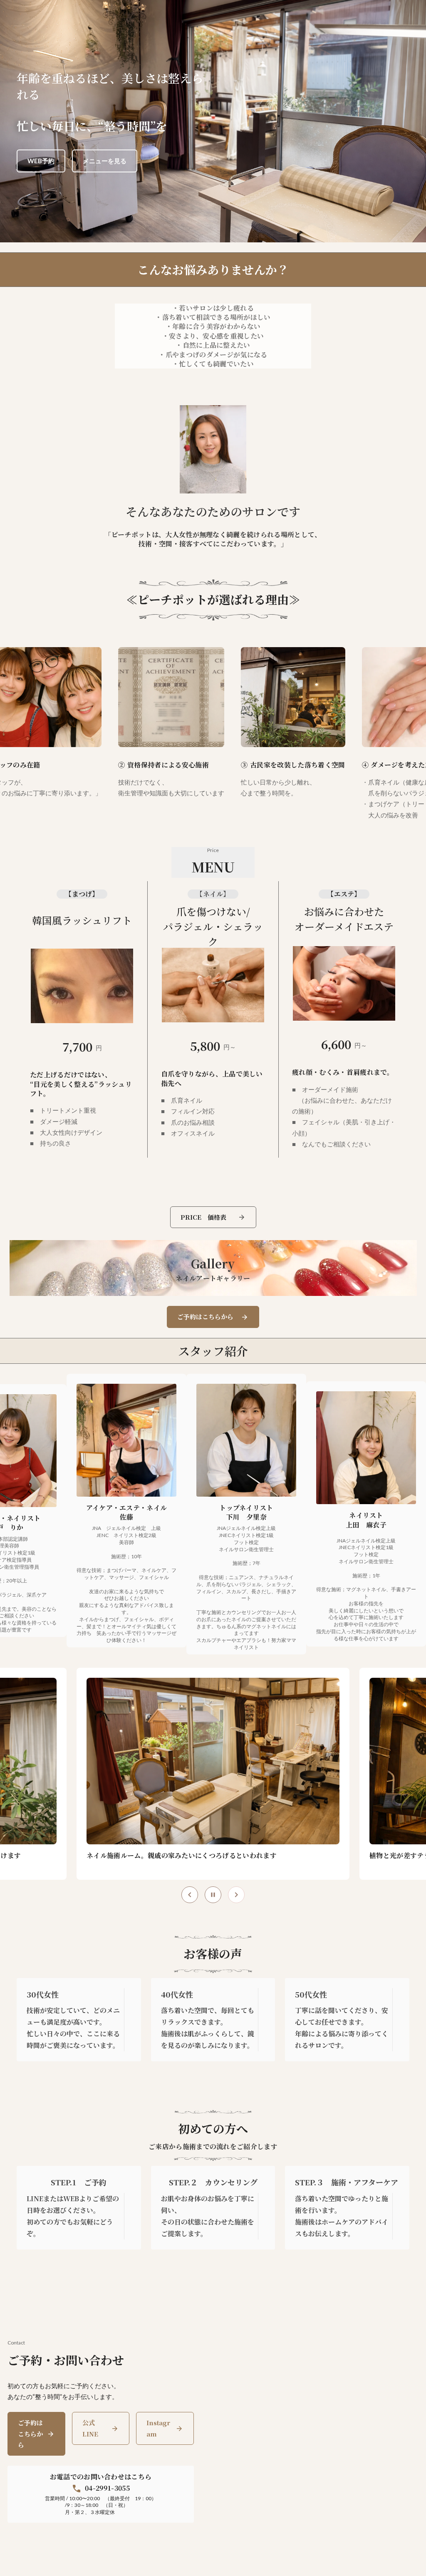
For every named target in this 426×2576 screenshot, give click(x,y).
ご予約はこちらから (30, 2434)
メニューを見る (105, 161)
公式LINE (90, 2428)
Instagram (158, 2428)
